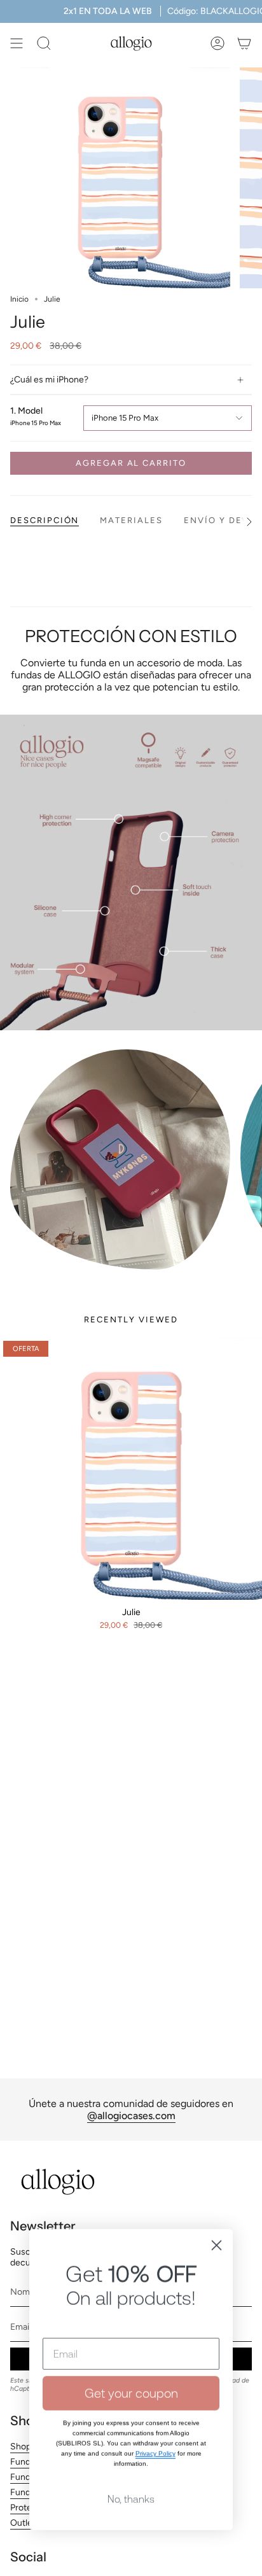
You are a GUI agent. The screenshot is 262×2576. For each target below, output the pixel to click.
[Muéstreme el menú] (17, 43)
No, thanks (131, 2468)
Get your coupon (131, 2362)
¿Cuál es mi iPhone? (49, 380)
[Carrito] (244, 43)
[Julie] (131, 1469)
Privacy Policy (155, 2423)
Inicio (19, 299)
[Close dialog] (217, 2215)
